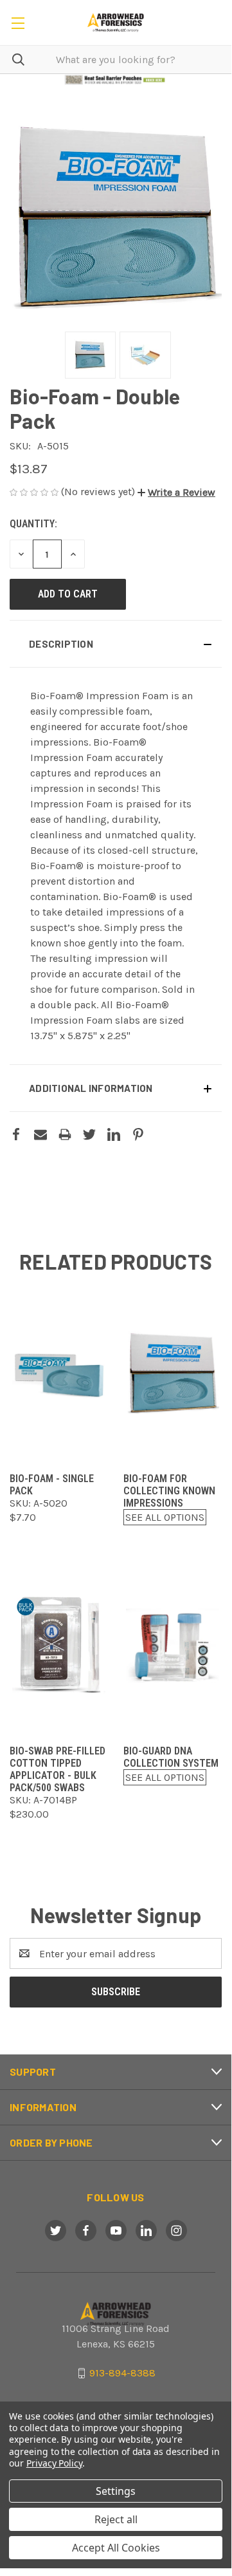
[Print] (65, 1134)
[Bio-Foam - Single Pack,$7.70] (59, 1373)
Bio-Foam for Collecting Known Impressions (169, 1491)
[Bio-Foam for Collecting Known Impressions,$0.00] (173, 1373)
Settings (116, 2491)
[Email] (40, 1134)
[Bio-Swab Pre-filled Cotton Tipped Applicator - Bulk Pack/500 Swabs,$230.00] (59, 1645)
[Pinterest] (138, 1134)
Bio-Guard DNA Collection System (171, 1757)
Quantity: (33, 524)
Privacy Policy (54, 2463)
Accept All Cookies (116, 2548)
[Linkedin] (114, 1134)
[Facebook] (16, 1134)
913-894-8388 (122, 2373)
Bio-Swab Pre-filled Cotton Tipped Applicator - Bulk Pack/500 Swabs (58, 1769)
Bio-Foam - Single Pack (52, 1485)
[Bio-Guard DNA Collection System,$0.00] (173, 1645)
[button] (116, 80)
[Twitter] (89, 1134)
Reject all (116, 2519)
